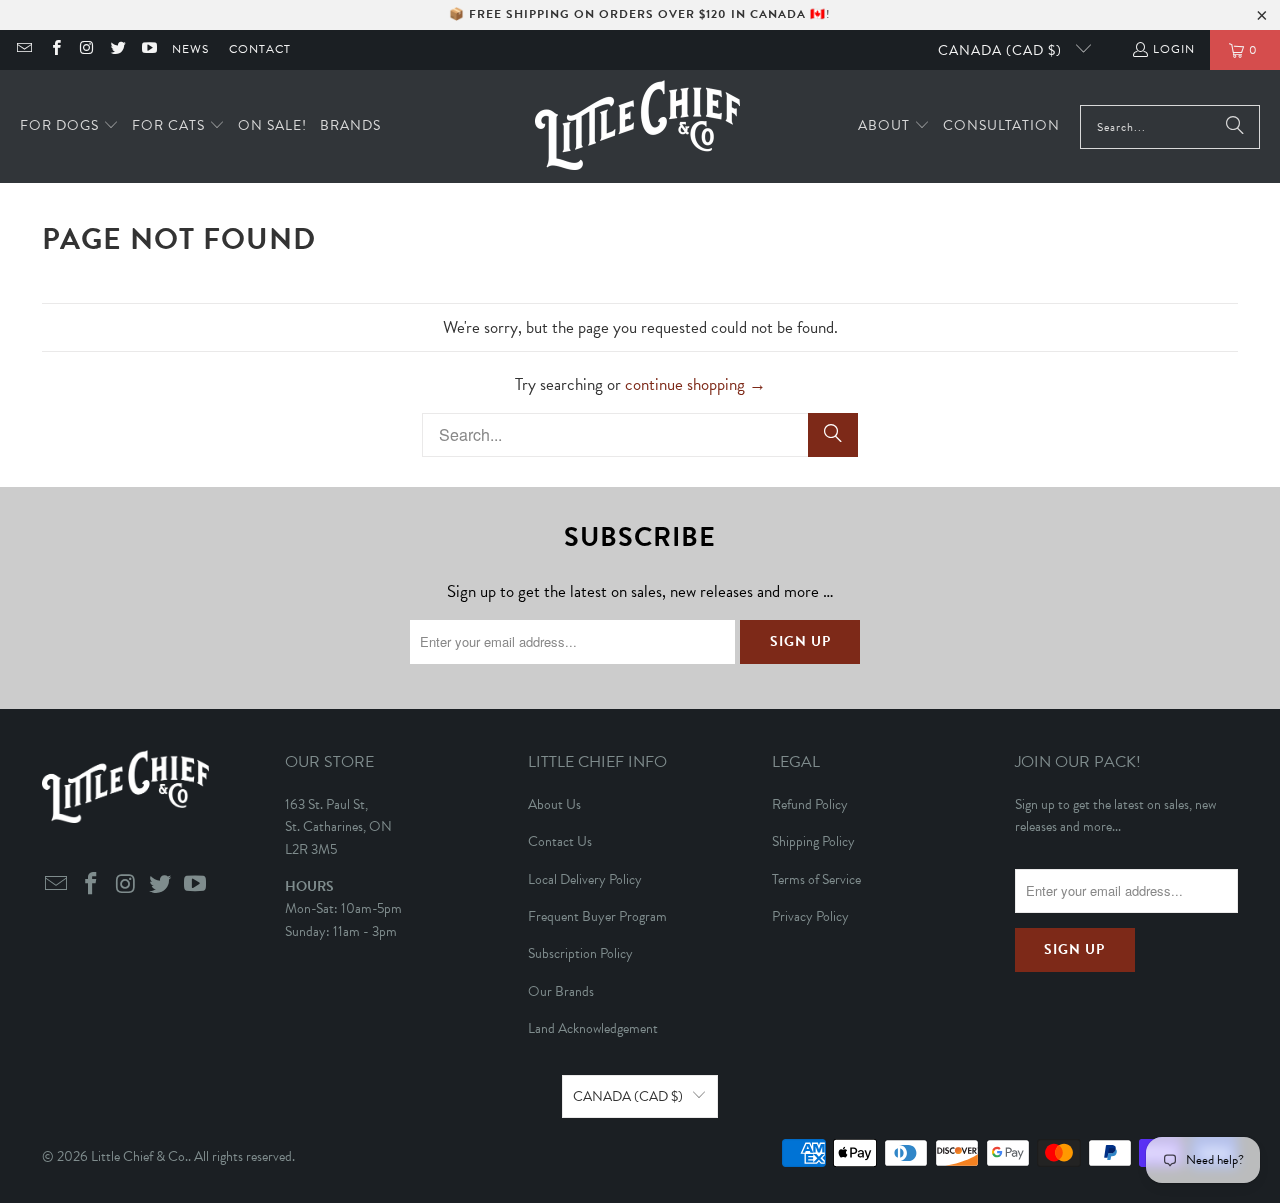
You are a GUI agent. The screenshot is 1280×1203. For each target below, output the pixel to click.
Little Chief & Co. (139, 1156)
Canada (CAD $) (1002, 50)
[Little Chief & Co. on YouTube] (148, 50)
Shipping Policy (813, 841)
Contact (260, 49)
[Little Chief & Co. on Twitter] (117, 50)
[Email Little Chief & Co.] (23, 50)
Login (1174, 49)
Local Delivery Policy (585, 879)
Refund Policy (810, 804)
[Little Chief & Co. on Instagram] (86, 50)
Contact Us (560, 841)
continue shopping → (695, 384)
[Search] (1235, 127)
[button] (69, 126)
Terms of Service (816, 879)
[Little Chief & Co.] (637, 126)
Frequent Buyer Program (597, 916)
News (190, 49)
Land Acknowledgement (593, 1028)
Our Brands (561, 991)
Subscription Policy (580, 953)
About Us (554, 804)
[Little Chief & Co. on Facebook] (54, 50)
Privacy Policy (810, 916)
